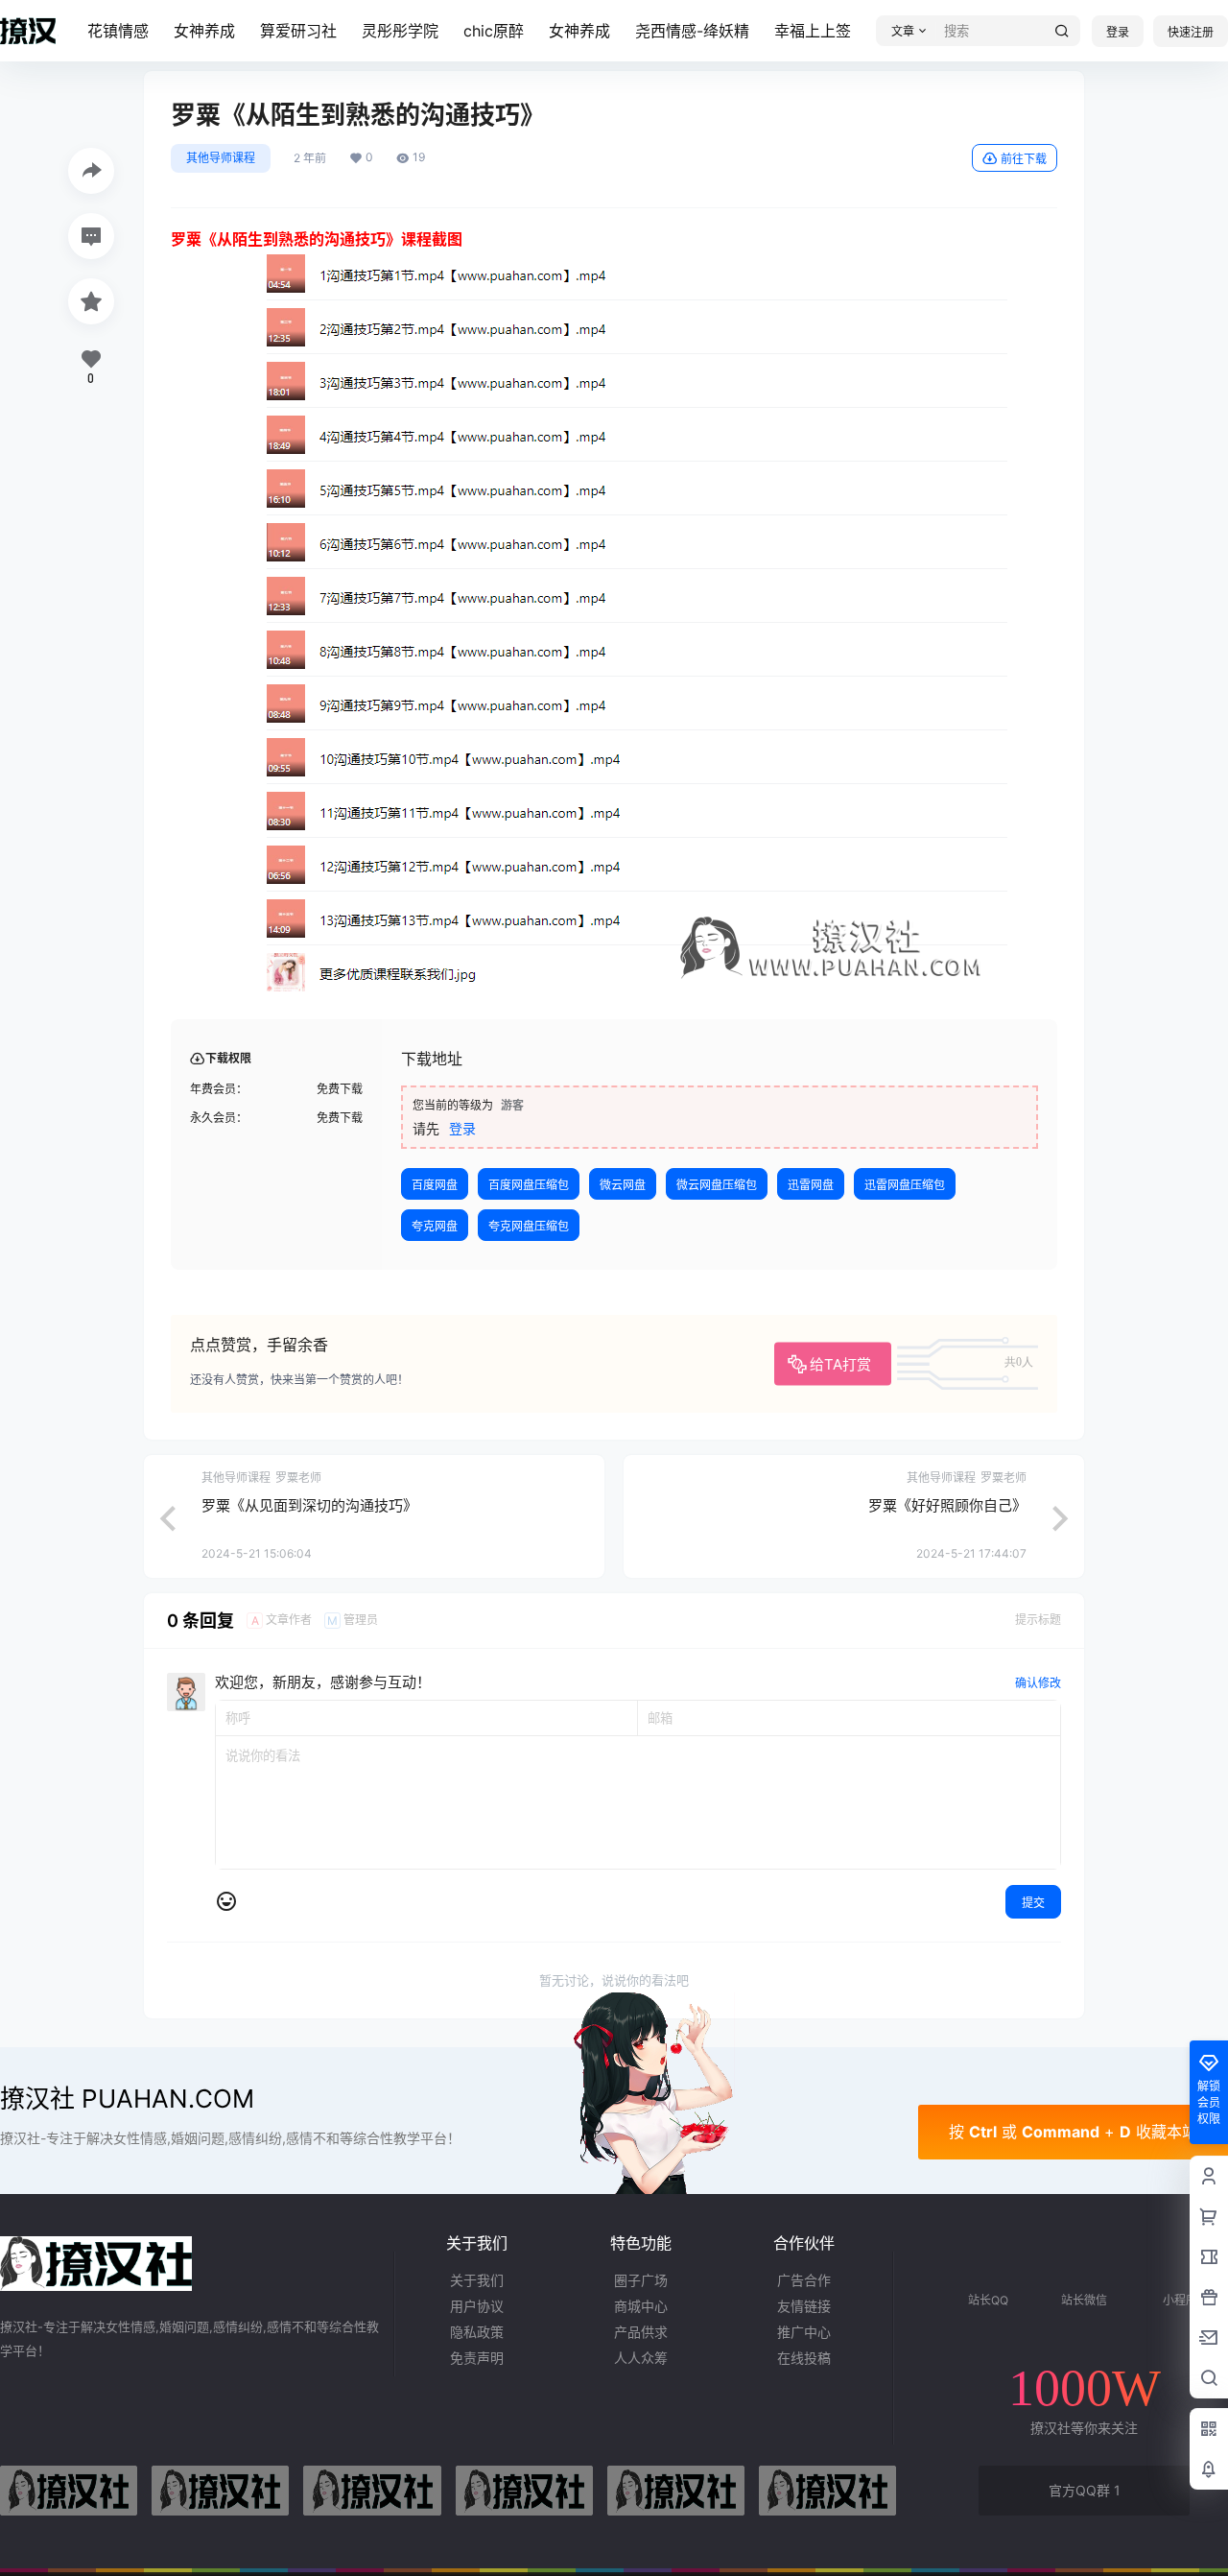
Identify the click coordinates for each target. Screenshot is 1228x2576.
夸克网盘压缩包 (529, 1226)
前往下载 (1024, 159)
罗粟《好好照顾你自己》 (947, 1505)
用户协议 (477, 2306)
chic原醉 (494, 31)
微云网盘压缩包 (717, 1185)
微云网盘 (623, 1185)
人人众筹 (641, 2358)
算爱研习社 (298, 31)
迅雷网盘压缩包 (905, 1185)
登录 (1118, 32)
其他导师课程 (221, 158)
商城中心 (641, 2306)
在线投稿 (804, 2358)
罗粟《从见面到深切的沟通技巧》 (309, 1505)
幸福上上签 (813, 31)
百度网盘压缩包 (529, 1185)
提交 (1033, 1903)
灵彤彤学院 (400, 31)
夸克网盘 (435, 1226)
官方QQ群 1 (1085, 2490)
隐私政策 (477, 2332)
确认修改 (1038, 1683)
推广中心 (804, 2332)
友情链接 (804, 2306)
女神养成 (204, 31)
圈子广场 (641, 2280)
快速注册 (1191, 32)
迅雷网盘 (811, 1185)
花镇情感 (118, 31)
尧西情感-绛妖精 (692, 31)
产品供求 (641, 2332)
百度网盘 (435, 1185)
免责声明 (477, 2358)
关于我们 (477, 2280)
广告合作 (804, 2280)
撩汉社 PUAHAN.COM (127, 2099)
